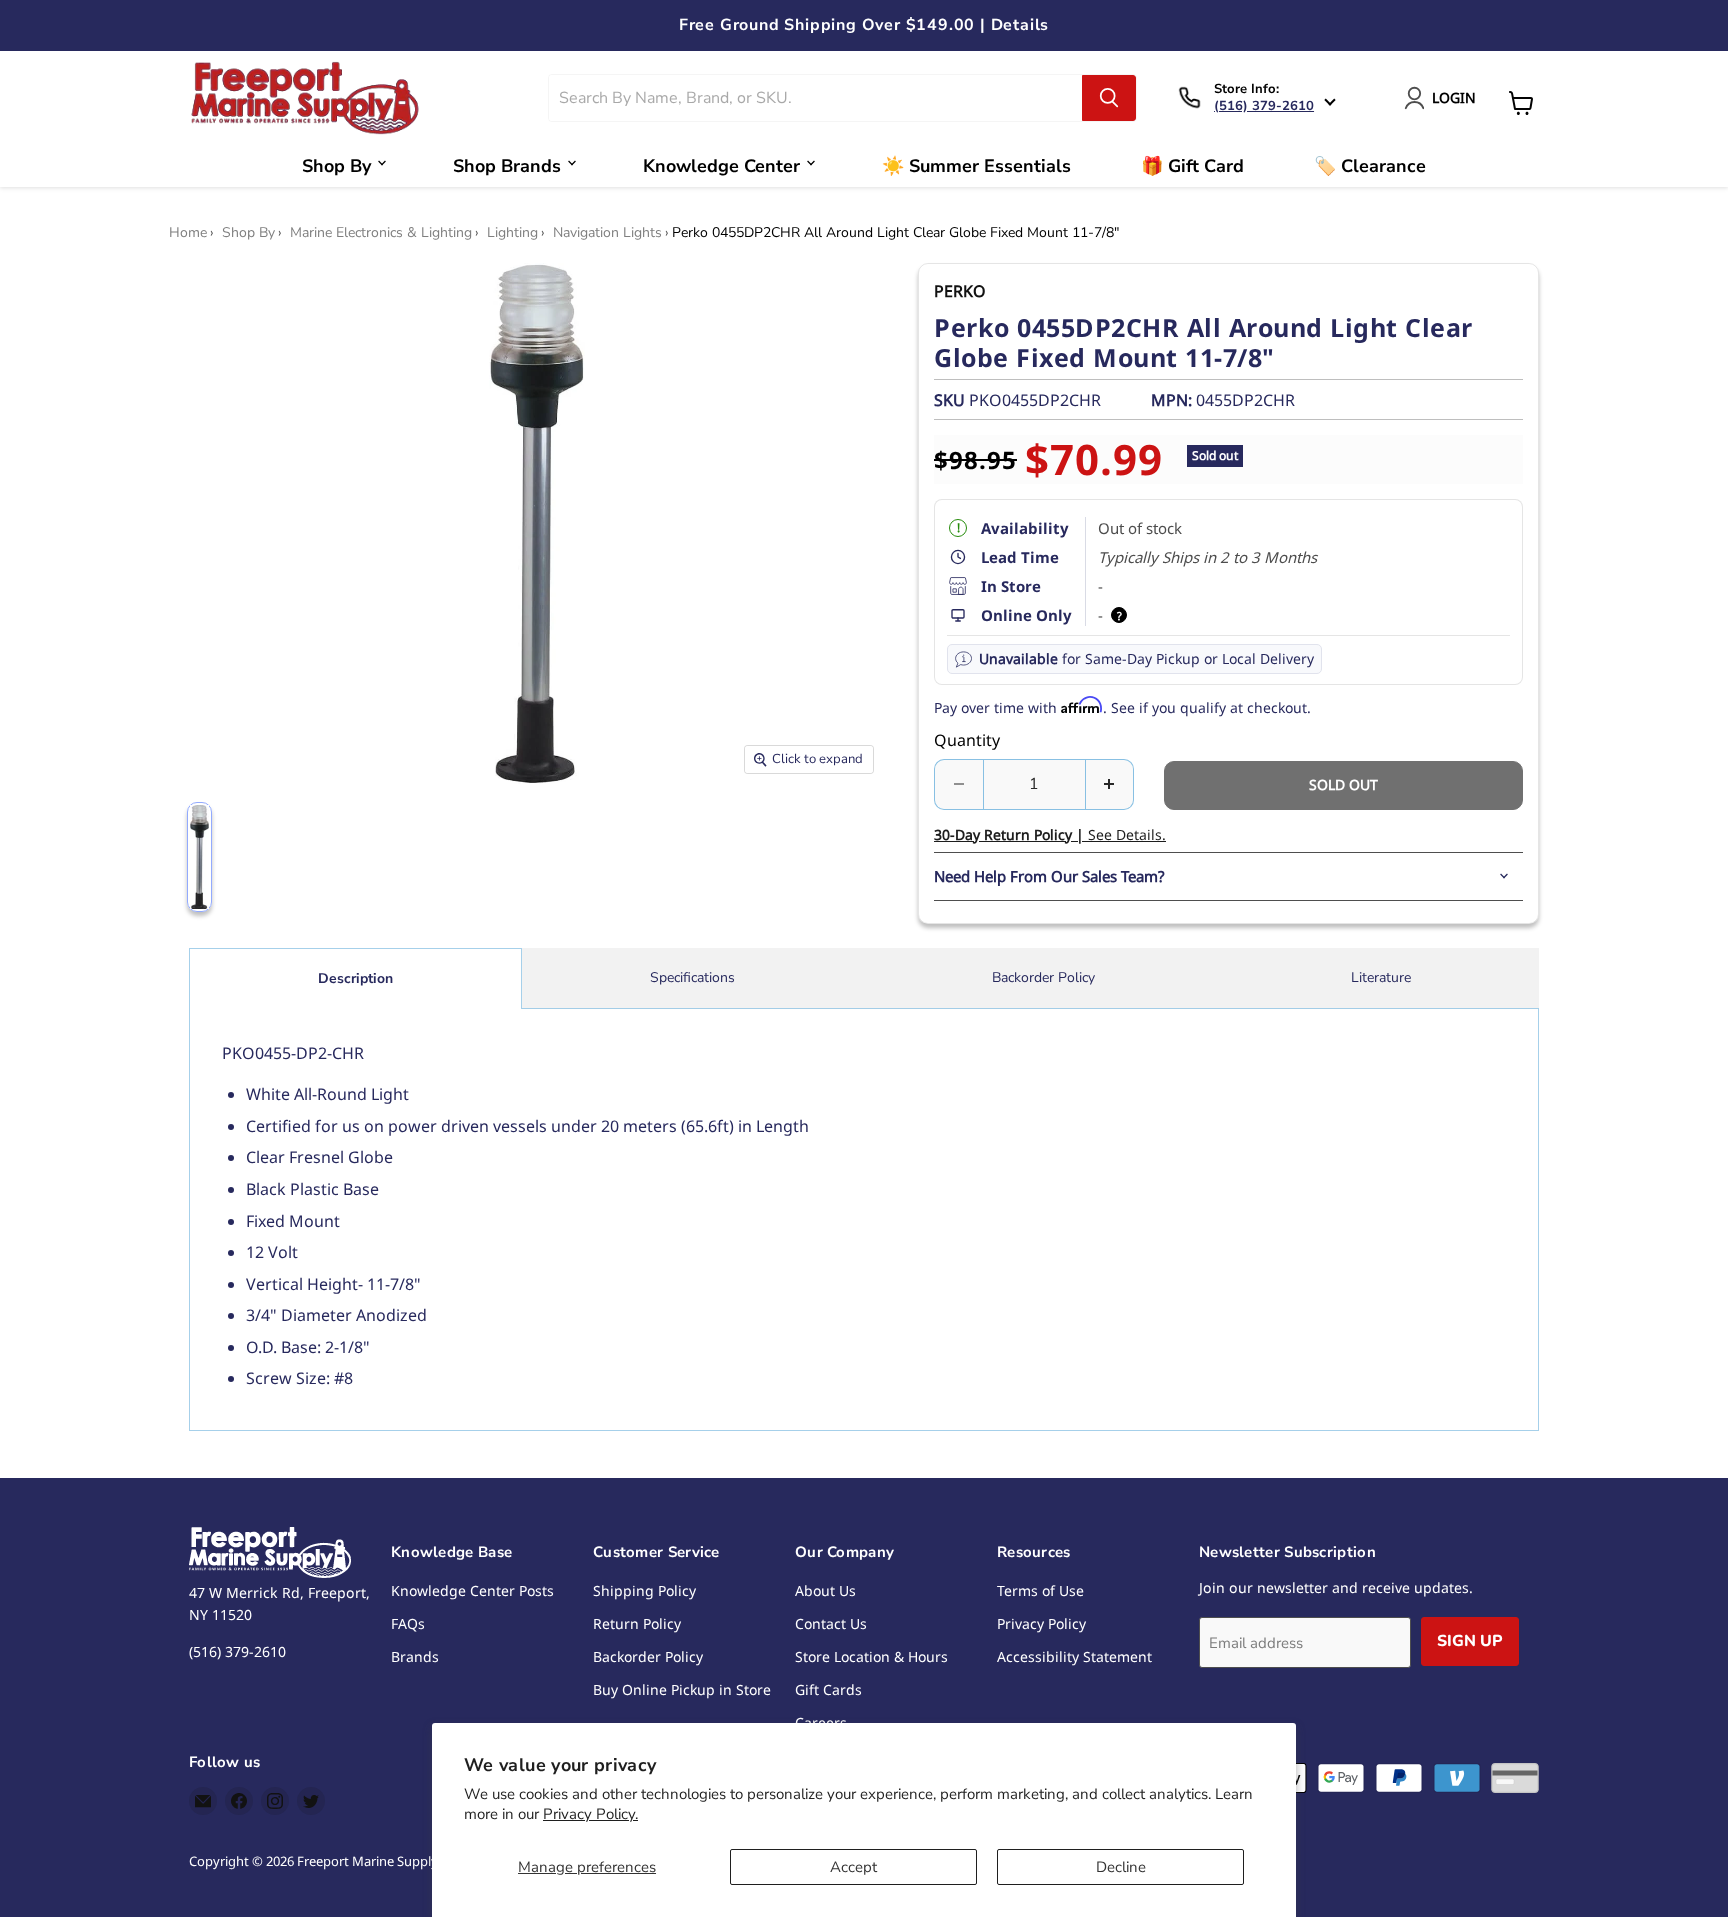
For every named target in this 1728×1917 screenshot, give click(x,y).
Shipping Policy (644, 1590)
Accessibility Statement (1074, 1656)
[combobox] (816, 98)
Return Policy (637, 1623)
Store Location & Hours (871, 1656)
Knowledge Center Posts (472, 1590)
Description (355, 978)
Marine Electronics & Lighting (381, 233)
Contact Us (831, 1623)
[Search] (1109, 98)
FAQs (408, 1623)
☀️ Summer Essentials (976, 166)
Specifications (692, 977)
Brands (415, 1656)
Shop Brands (507, 166)
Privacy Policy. (590, 1814)
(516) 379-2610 (1264, 106)
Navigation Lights (607, 233)
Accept (853, 1867)
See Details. (1050, 834)
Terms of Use (1040, 1590)
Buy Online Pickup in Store (682, 1689)
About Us (825, 1590)
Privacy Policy (1041, 1623)
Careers (821, 1722)
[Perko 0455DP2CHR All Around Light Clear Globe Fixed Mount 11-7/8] (199, 857)
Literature (1381, 977)
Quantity (967, 740)
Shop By (336, 166)
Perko (960, 291)
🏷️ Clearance (1370, 166)
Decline (1121, 1867)
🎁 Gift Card (1192, 166)
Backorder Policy (1043, 977)
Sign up (1470, 1641)
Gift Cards (828, 1689)
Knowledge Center (721, 166)
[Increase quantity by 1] (1110, 784)
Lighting (512, 233)
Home (188, 233)
